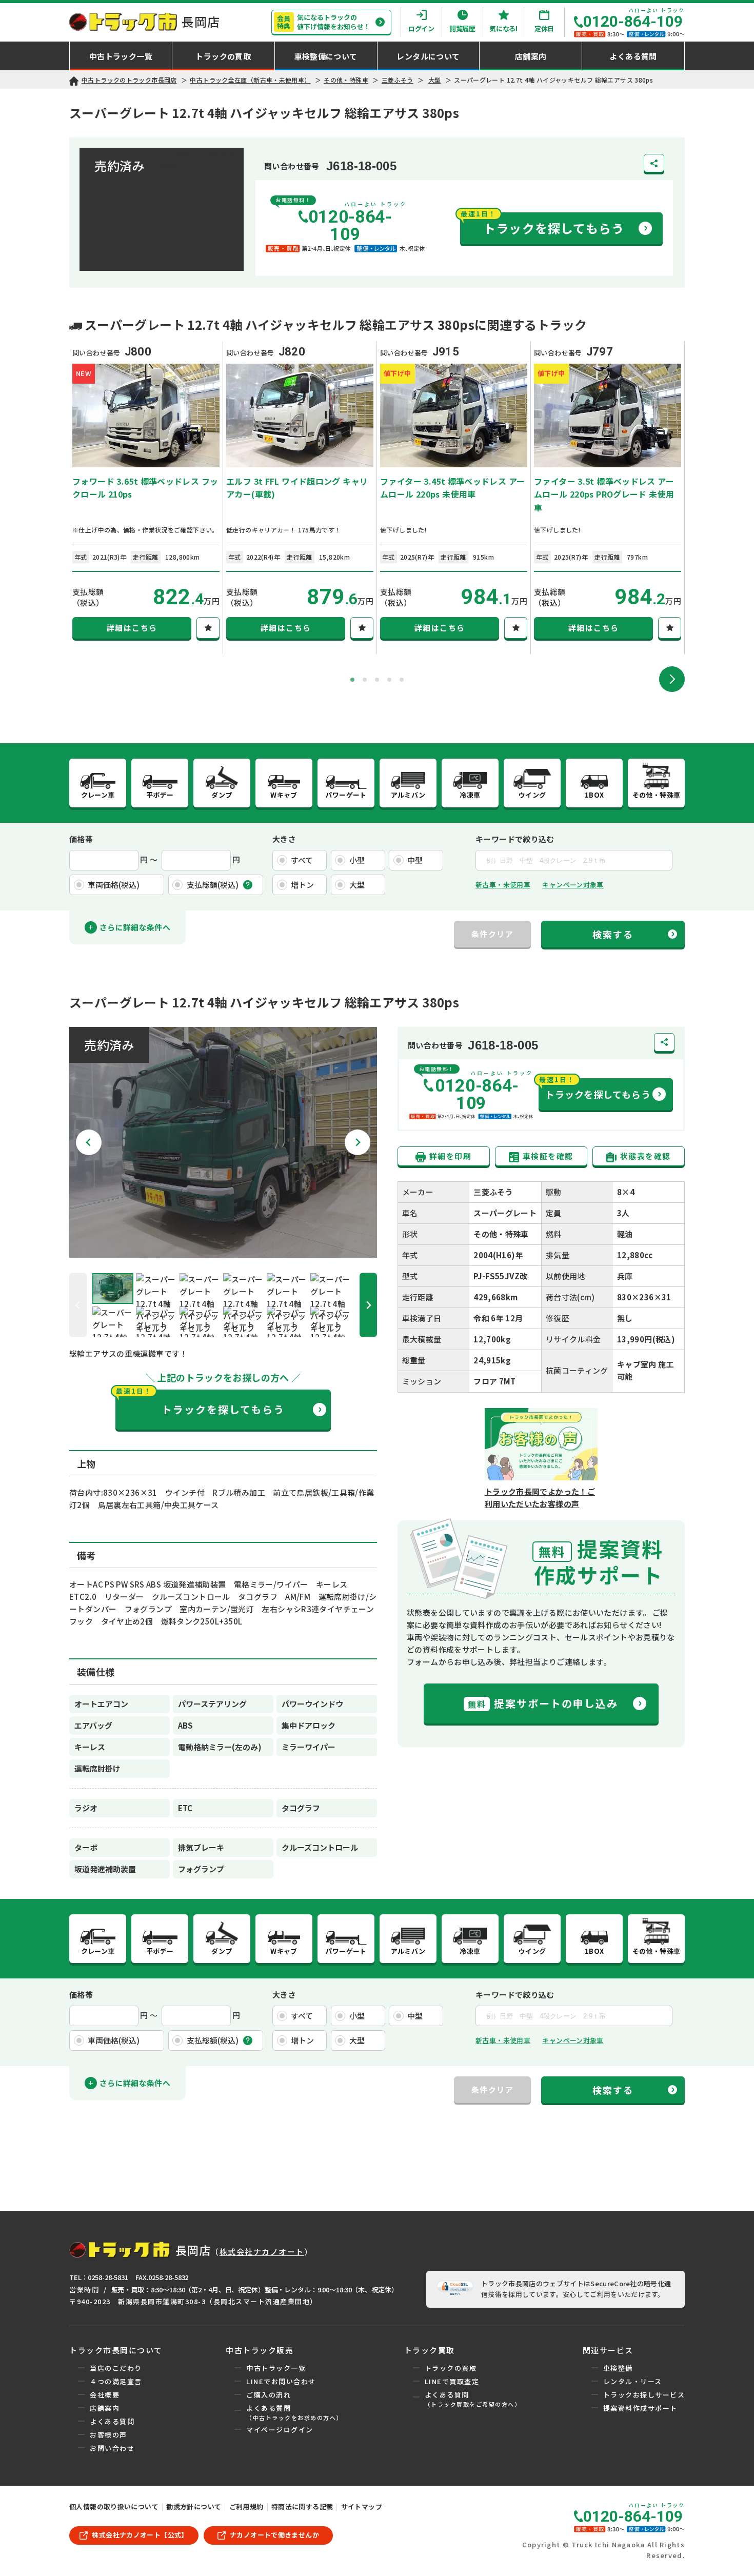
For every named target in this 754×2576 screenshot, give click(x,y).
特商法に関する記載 (302, 2506)
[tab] (352, 680)
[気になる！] (208, 628)
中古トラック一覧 (276, 2368)
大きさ (284, 839)
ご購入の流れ (269, 2395)
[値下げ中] (454, 461)
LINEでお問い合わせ (281, 2381)
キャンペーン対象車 (573, 885)
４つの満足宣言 (116, 2381)
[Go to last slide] (89, 1142)
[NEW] (146, 461)
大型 (435, 80)
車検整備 (618, 2368)
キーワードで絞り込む (515, 839)
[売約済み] (223, 1251)
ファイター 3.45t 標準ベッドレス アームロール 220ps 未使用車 (452, 488)
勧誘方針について (194, 2506)
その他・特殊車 (346, 80)
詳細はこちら (132, 628)
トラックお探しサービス (644, 2395)
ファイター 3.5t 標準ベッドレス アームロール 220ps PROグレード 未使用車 (604, 494)
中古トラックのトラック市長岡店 (129, 80)
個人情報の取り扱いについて (114, 2506)
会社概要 (105, 2395)
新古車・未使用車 (503, 885)
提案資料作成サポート (640, 2408)
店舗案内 (105, 2408)
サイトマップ (362, 2506)
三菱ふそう (398, 80)
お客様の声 (108, 2435)
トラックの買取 (451, 2368)
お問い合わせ (112, 2448)
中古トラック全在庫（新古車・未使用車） (250, 80)
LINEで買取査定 (452, 2381)
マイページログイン (280, 2430)
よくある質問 (112, 2421)
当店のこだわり (116, 2368)
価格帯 (81, 839)
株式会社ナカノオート (262, 2252)
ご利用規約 (246, 2506)
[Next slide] (672, 679)
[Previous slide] (78, 1305)
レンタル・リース (633, 2381)
